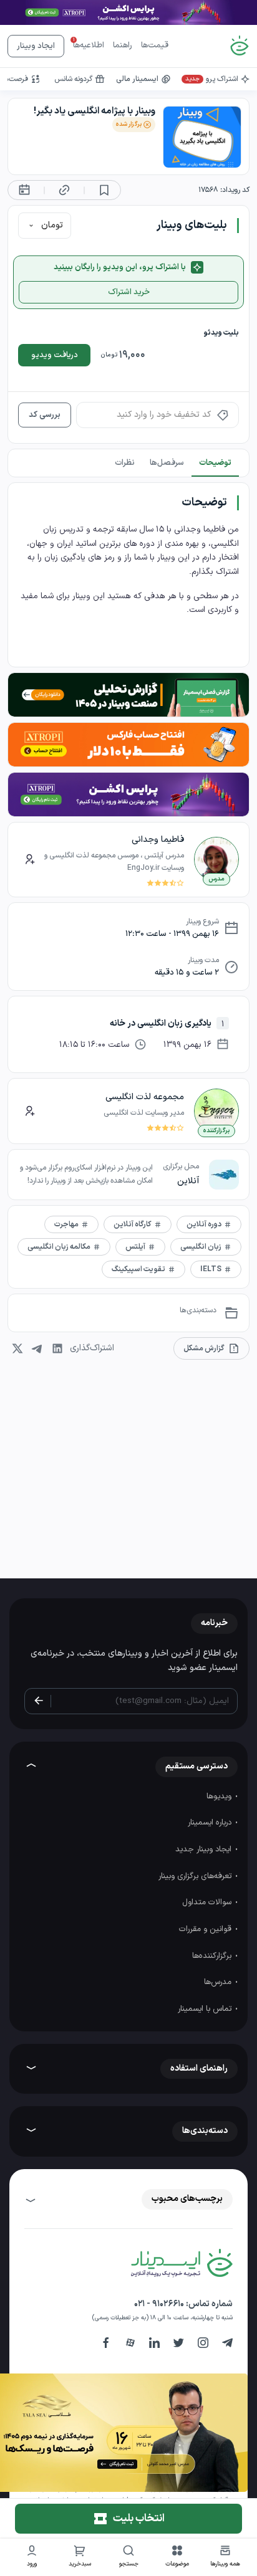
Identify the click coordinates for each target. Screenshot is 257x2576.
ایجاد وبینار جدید (205, 1849)
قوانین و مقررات (206, 1929)
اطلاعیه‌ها (89, 45)
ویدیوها (220, 1796)
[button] (177, 2558)
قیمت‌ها (155, 45)
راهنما (123, 45)
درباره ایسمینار (211, 1823)
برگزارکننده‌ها (213, 1956)
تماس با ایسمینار (206, 2009)
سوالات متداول (208, 1902)
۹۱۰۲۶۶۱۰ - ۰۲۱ (159, 2304)
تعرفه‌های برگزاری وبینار (196, 1876)
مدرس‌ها (219, 1982)
